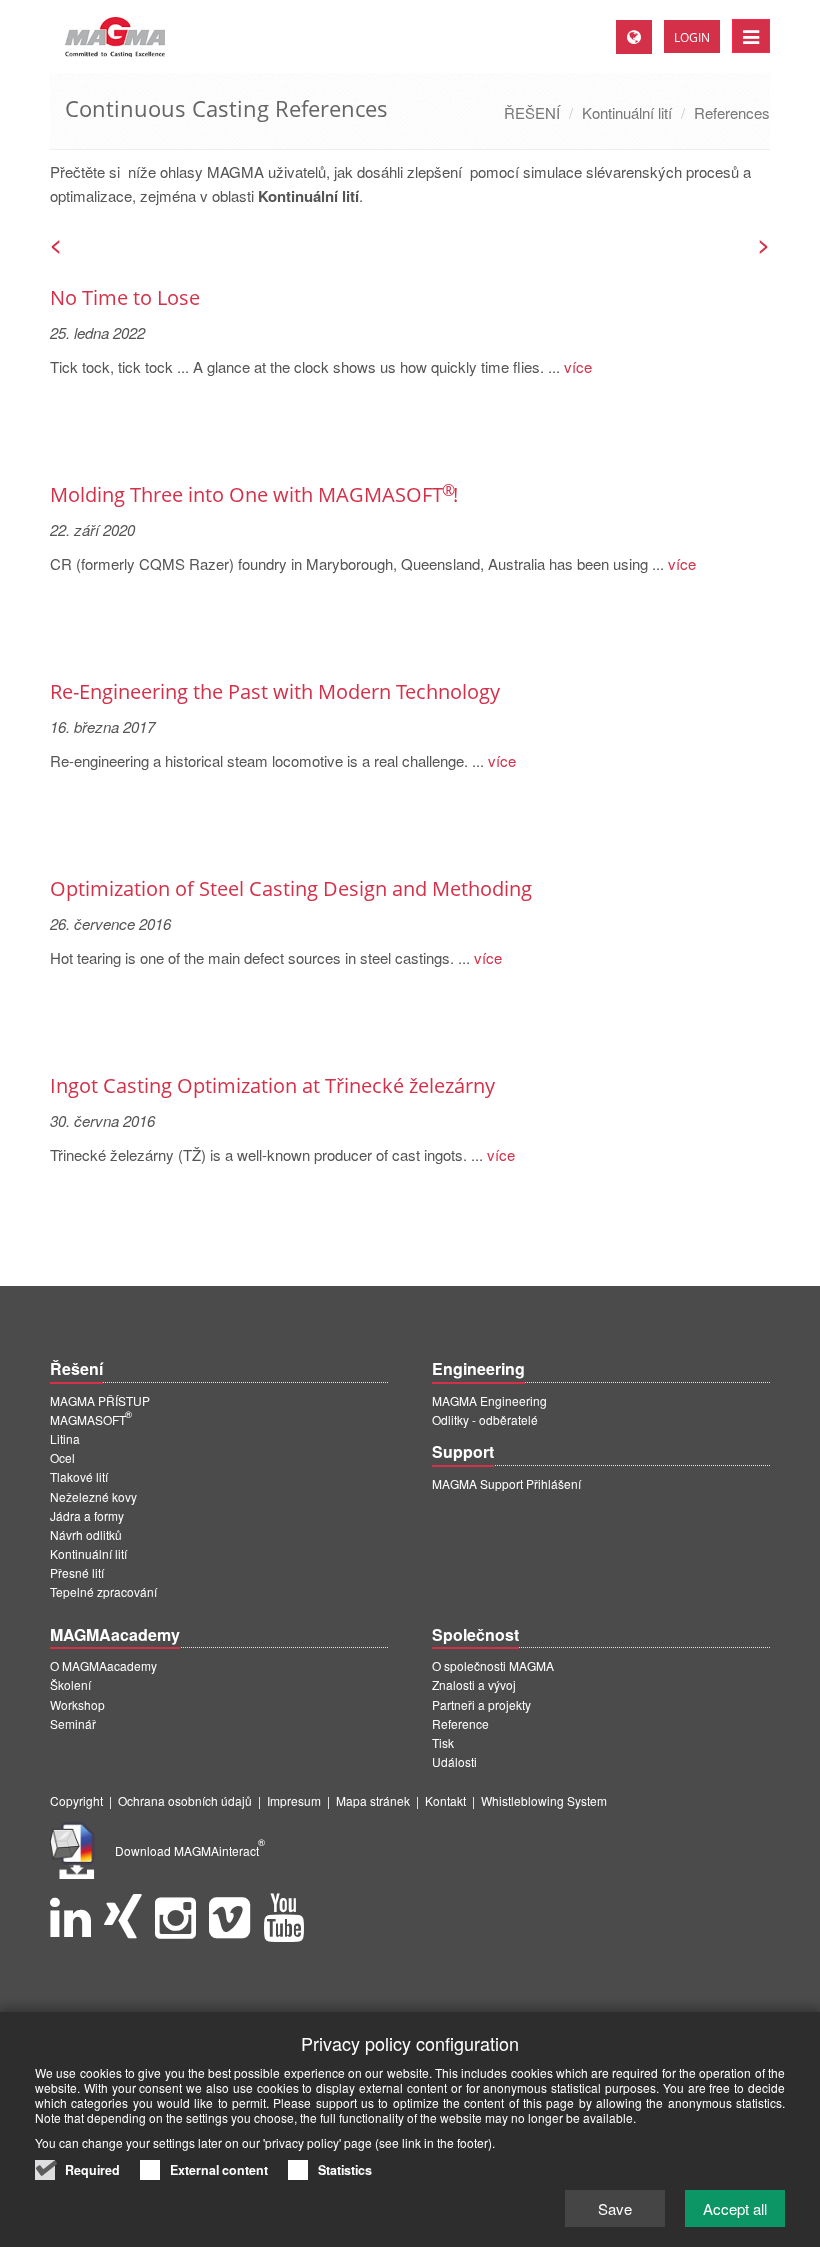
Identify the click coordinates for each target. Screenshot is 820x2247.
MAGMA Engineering (489, 1400)
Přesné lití (77, 1572)
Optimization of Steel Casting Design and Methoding (291, 888)
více (576, 366)
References (732, 112)
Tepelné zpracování (103, 1591)
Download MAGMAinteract (190, 1850)
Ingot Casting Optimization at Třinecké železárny (272, 1085)
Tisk (443, 1742)
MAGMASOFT (91, 1419)
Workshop (77, 1704)
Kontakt (445, 1800)
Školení (70, 1684)
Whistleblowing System (544, 1800)
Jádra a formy (87, 1515)
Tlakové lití (79, 1476)
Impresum (294, 1800)
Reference (460, 1723)
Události (454, 1761)
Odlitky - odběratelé (485, 1419)
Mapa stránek (373, 1800)
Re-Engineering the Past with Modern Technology (275, 691)
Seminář (73, 1723)
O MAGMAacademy (103, 1665)
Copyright (76, 1800)
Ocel (62, 1457)
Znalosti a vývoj (474, 1684)
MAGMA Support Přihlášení (506, 1483)
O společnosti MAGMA (493, 1665)
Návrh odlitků (86, 1534)
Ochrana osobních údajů (185, 1800)
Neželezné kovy (93, 1496)
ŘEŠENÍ (532, 112)
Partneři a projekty (481, 1704)
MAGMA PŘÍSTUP (100, 1400)
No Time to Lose (125, 297)
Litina (65, 1438)
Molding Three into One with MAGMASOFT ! (254, 494)
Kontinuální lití (627, 112)
